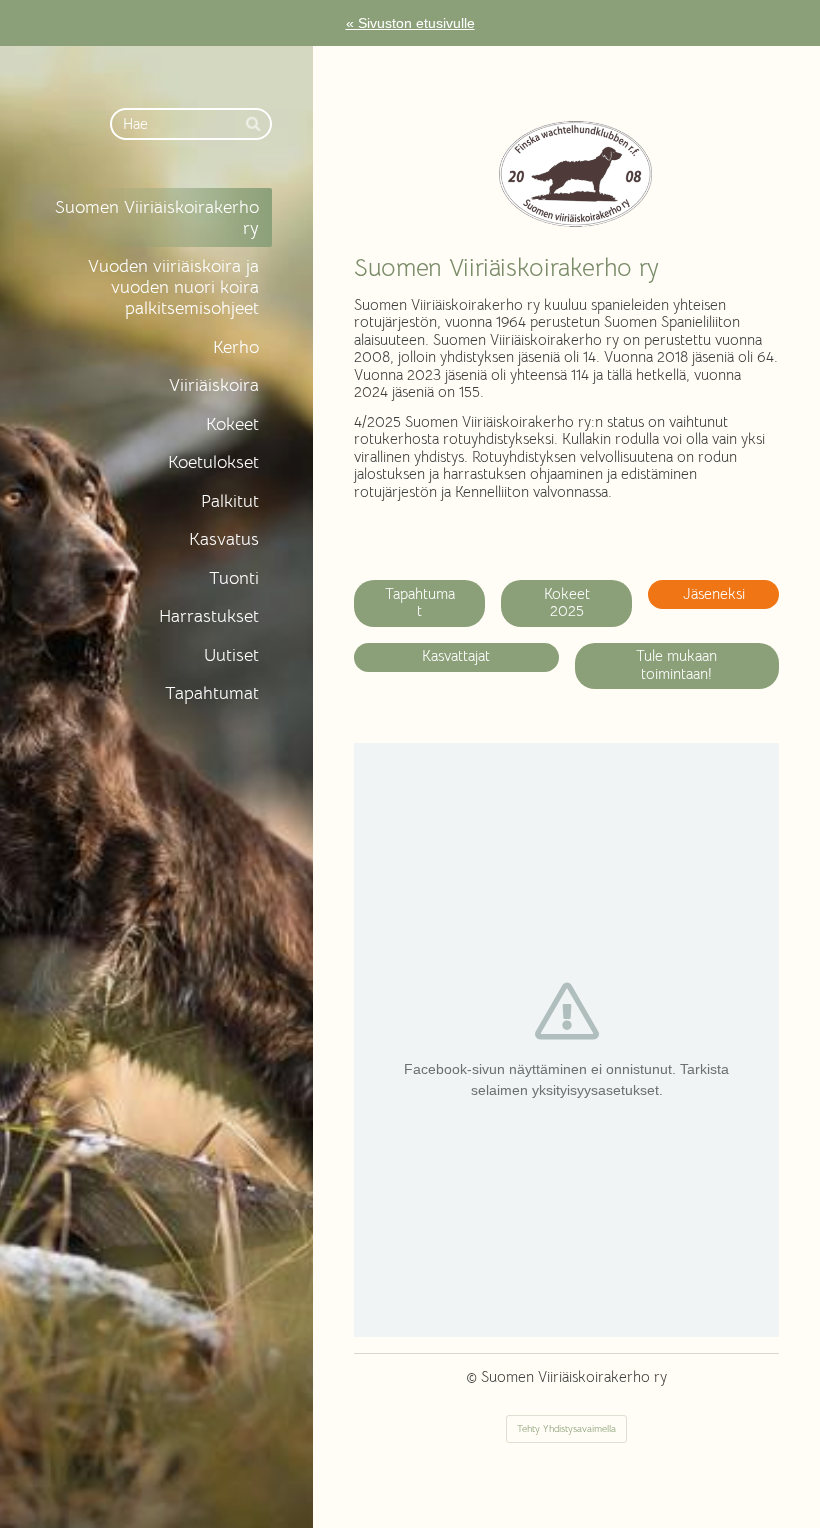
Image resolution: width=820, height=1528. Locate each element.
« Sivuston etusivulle (410, 23)
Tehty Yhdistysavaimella (566, 1428)
